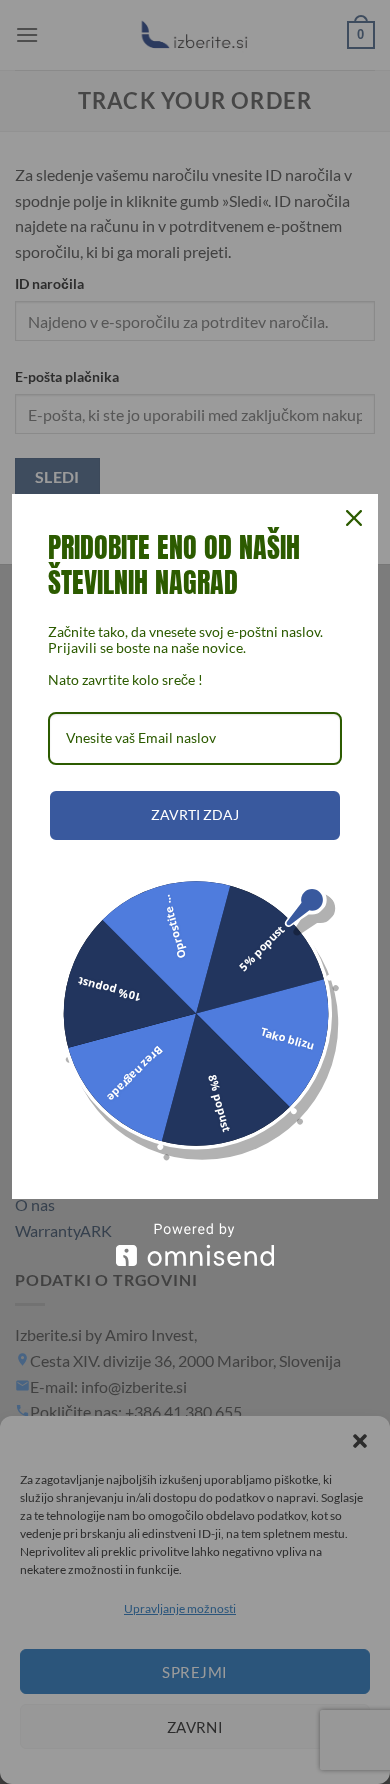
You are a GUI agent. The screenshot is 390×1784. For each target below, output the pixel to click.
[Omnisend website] (195, 1244)
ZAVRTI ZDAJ (195, 814)
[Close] (354, 518)
